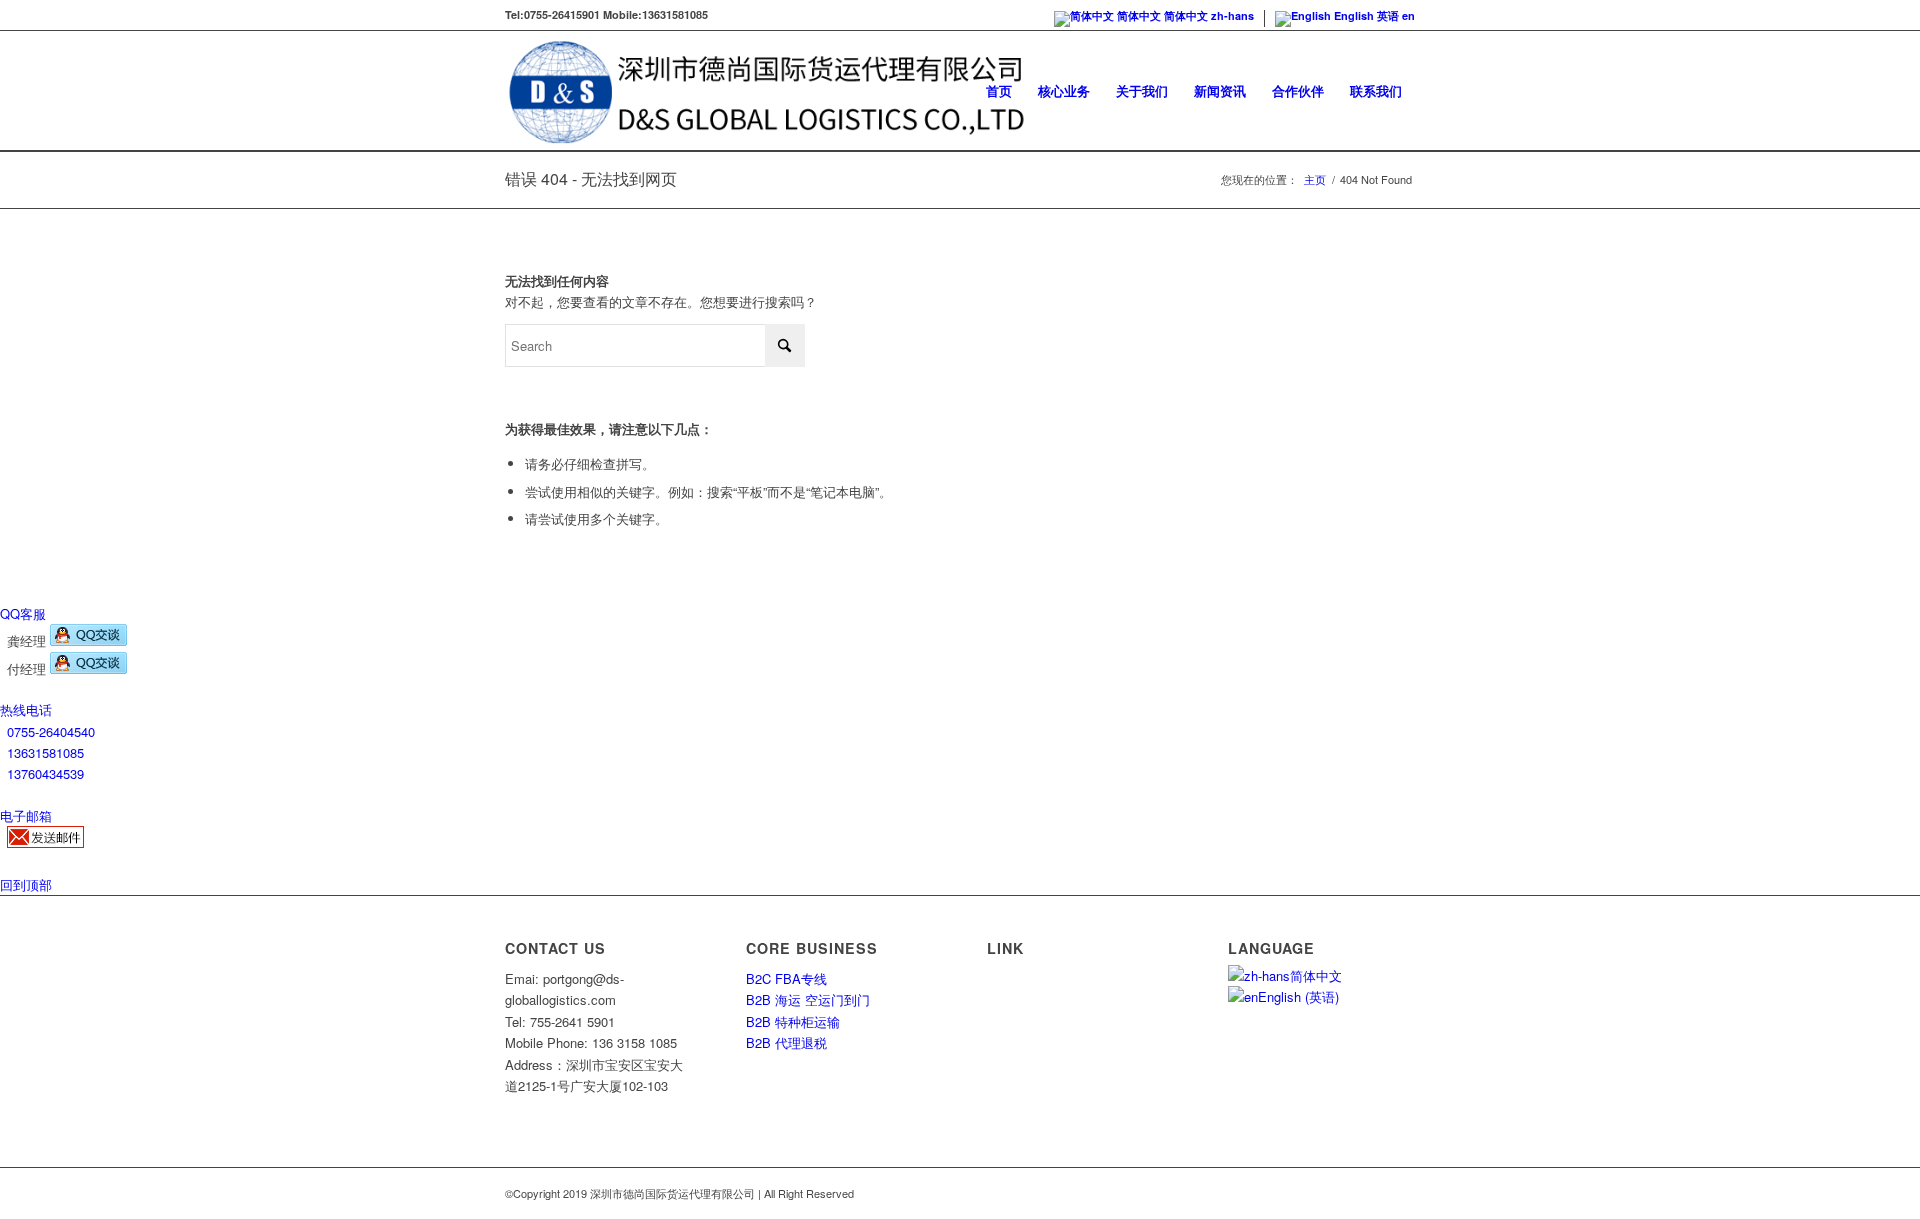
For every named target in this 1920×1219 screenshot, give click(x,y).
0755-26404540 (51, 731)
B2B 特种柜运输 (793, 1021)
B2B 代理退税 (786, 1042)
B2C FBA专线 (786, 978)
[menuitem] (999, 91)
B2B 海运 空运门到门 (808, 999)
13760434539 (45, 773)
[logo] (766, 91)
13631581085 (45, 752)
